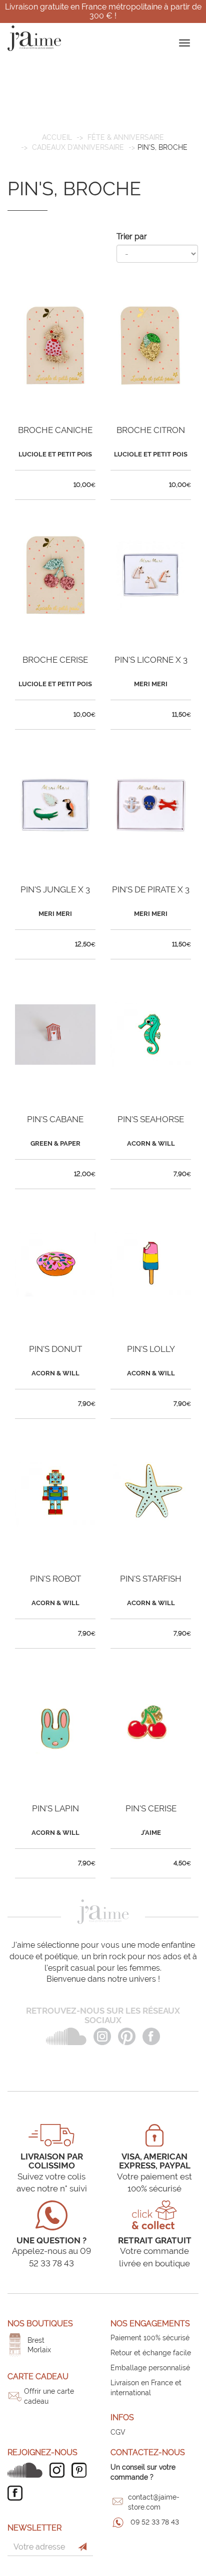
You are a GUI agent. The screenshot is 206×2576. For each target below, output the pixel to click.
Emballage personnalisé (150, 2368)
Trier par (132, 236)
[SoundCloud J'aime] (27, 2470)
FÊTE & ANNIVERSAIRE (126, 137)
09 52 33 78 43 (155, 2522)
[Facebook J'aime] (17, 2493)
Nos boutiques (40, 2324)
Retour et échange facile (151, 2353)
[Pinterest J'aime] (81, 2470)
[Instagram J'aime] (59, 2470)
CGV (118, 2432)
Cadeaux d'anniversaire (78, 147)
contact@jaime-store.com (154, 2502)
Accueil (57, 137)
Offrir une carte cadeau (49, 2396)
